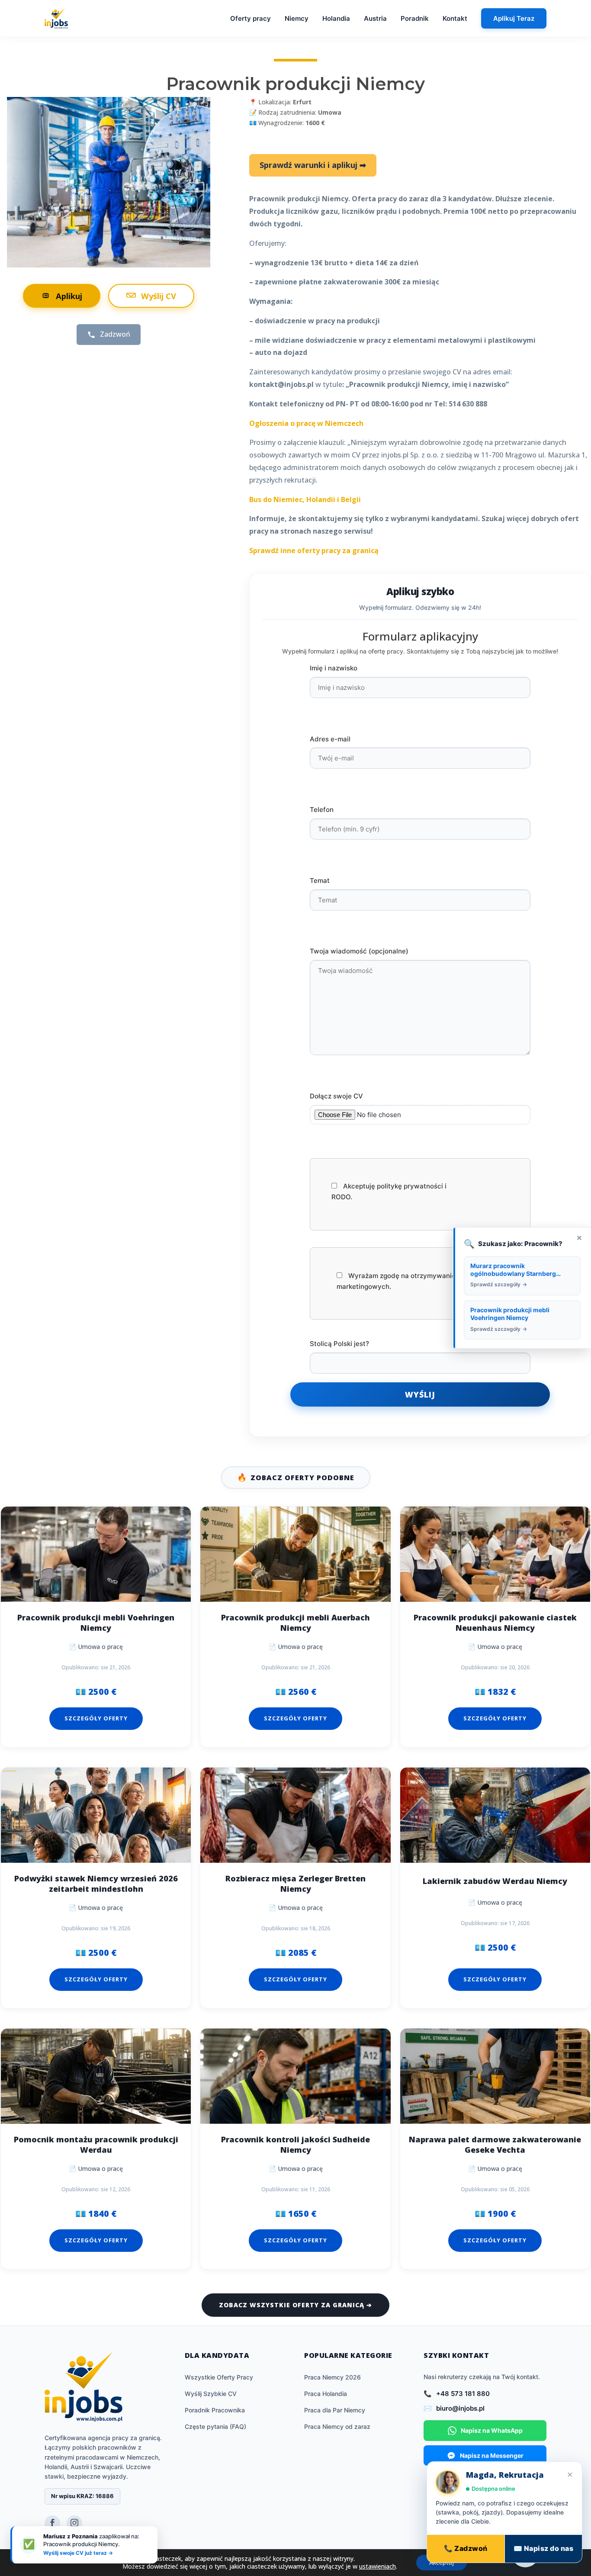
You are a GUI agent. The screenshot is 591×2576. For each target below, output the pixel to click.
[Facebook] (52, 2523)
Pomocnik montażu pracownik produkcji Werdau (96, 2145)
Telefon (322, 810)
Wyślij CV (159, 296)
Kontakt (455, 18)
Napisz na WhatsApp (492, 2430)
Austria (375, 18)
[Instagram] (74, 2523)
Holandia (336, 18)
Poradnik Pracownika (215, 2410)
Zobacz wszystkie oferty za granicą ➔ (295, 2305)
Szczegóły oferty (96, 1718)
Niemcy (297, 18)
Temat (320, 881)
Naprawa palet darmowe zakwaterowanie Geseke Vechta (495, 2145)
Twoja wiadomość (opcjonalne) (359, 951)
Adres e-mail (330, 739)
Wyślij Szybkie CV (211, 2394)
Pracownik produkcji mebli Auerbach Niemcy (295, 1623)
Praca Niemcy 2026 (332, 2377)
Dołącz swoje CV (336, 1096)
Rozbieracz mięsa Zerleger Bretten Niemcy (295, 1884)
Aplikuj (69, 296)
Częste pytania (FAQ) (215, 2426)
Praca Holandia (326, 2394)
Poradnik (415, 18)
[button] (525, 2553)
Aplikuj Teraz (514, 18)
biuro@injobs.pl (460, 2408)
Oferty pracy (251, 18)
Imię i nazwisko (334, 668)
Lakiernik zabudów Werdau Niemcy (495, 1881)
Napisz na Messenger (492, 2455)
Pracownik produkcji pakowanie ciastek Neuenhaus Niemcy (495, 1623)
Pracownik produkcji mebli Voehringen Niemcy (96, 1623)
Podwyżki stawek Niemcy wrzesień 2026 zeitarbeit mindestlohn (96, 1884)
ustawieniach (377, 2566)
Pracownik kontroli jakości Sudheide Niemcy (295, 2145)
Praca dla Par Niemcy (335, 2410)
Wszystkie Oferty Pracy (219, 2377)
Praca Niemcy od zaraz (337, 2426)
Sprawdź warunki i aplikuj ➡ (313, 165)
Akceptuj (442, 2562)
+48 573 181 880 (463, 2394)
